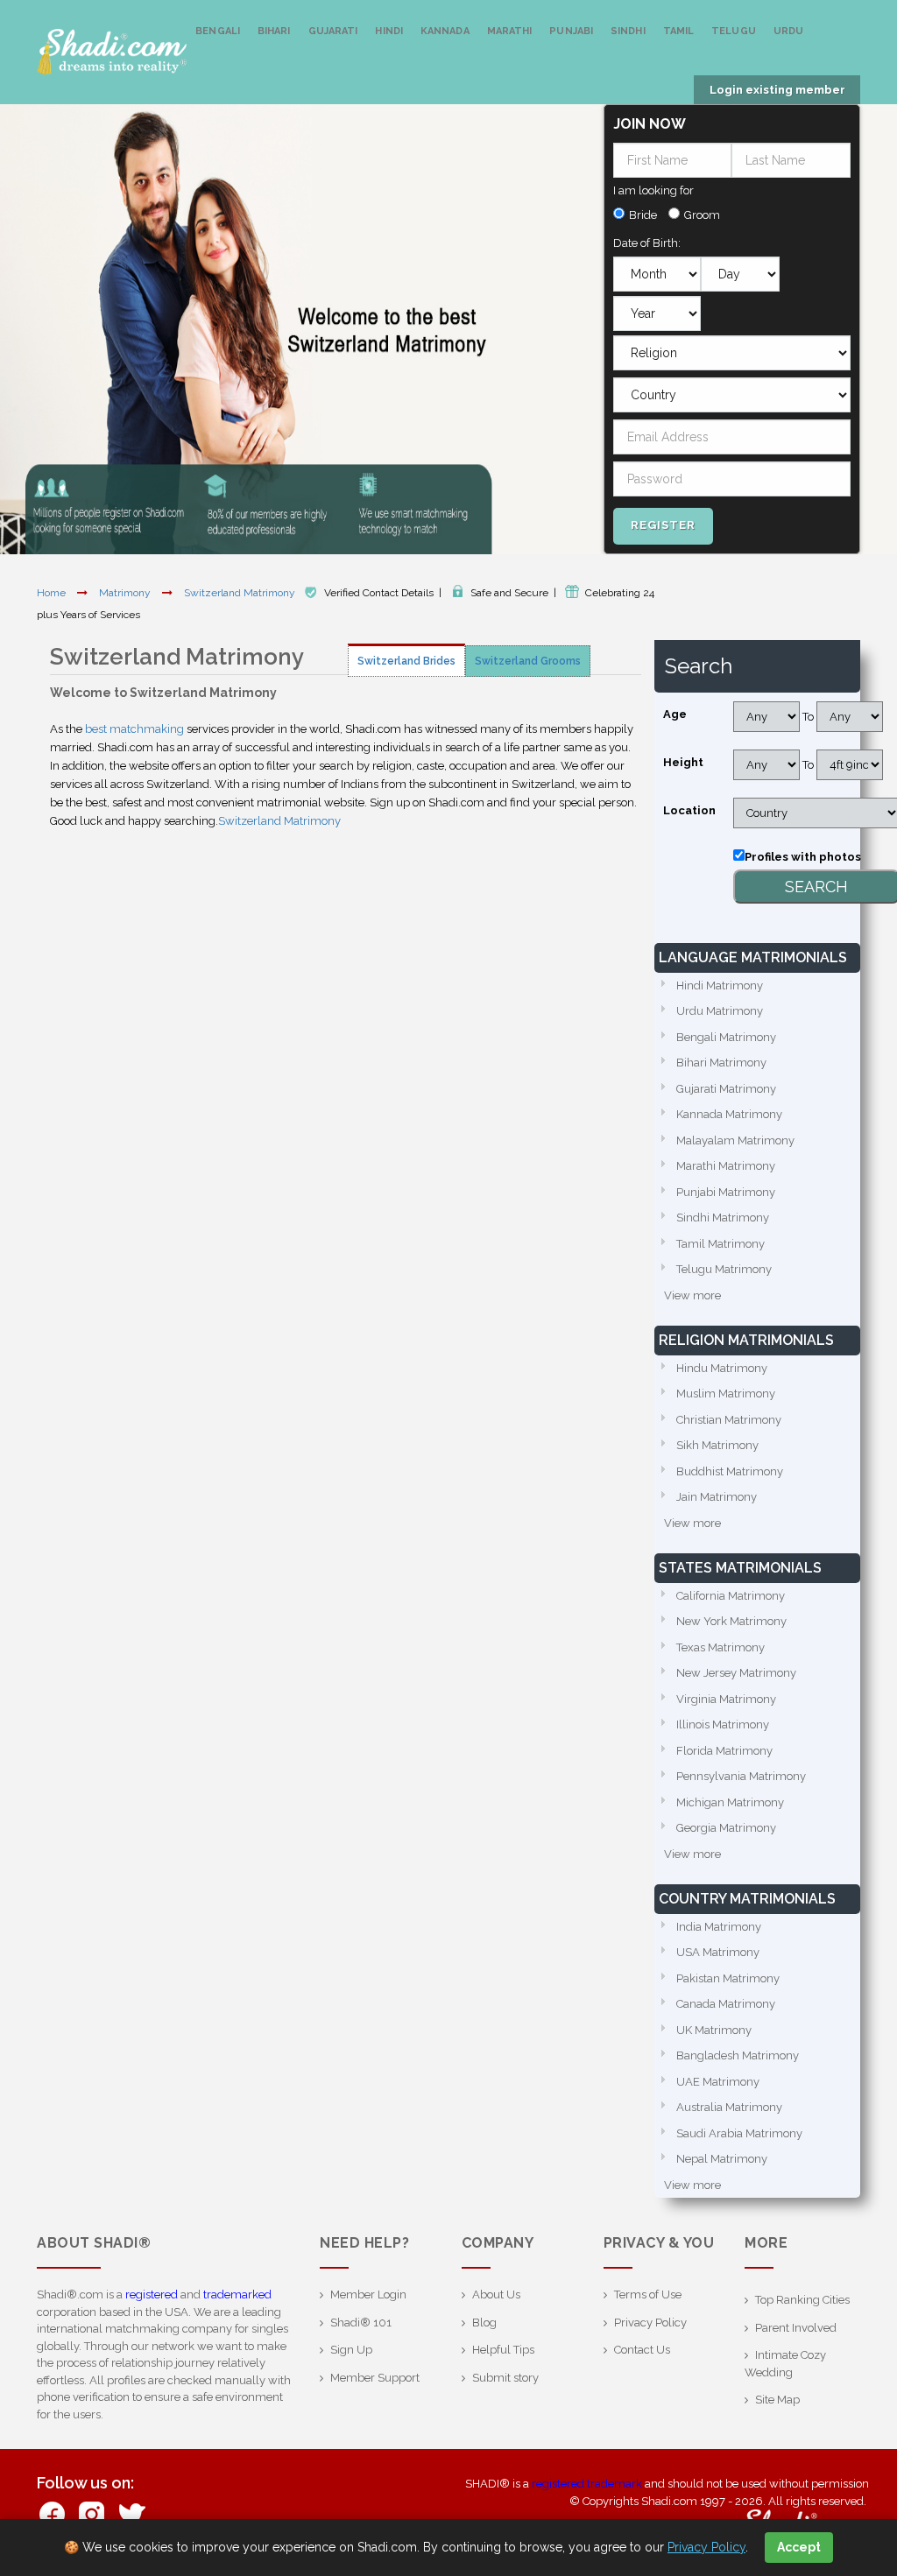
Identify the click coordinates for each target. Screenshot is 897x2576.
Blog (484, 2323)
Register (663, 525)
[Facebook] (52, 2513)
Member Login (368, 2294)
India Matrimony (719, 1927)
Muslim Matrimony (726, 1394)
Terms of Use (648, 2294)
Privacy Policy (650, 2323)
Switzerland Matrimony (241, 593)
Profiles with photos (803, 857)
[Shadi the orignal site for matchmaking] (112, 52)
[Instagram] (92, 2513)
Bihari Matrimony (721, 1063)
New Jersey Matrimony (736, 1673)
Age (675, 714)
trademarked (237, 2294)
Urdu (788, 31)
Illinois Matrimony (723, 1724)
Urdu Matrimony (720, 1011)
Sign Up (351, 2350)
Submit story (505, 2378)
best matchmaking (134, 729)
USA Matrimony (718, 1952)
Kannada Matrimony (729, 1114)
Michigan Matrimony (730, 1802)
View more (692, 1295)
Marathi (510, 31)
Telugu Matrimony (724, 1269)
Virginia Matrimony (726, 1699)
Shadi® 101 (361, 2323)
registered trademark (587, 2484)
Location (689, 810)
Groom (702, 215)
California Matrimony (731, 1596)
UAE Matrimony (718, 2082)
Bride (643, 215)
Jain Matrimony (717, 1497)
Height (683, 762)
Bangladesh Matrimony (738, 2055)
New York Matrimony (731, 1621)
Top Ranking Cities (802, 2300)
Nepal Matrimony (722, 2159)
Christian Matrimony (729, 1420)
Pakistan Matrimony (728, 1978)
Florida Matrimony (724, 1751)
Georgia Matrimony (726, 1828)
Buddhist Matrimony (730, 1471)
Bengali (218, 31)
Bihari (274, 31)
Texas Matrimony (720, 1647)
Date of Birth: (647, 243)
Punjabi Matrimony (726, 1192)
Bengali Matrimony (726, 1037)
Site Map (777, 2400)
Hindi (389, 31)
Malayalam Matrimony (735, 1140)
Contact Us (642, 2350)
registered (152, 2294)
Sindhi (628, 31)
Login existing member (777, 90)
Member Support (375, 2378)
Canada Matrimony (726, 2004)
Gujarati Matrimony (726, 1089)
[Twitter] (131, 2513)
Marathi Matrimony (726, 1166)
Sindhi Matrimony (723, 1218)
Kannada (445, 31)
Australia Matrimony (729, 2107)
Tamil (679, 31)
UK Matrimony (714, 2030)
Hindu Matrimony (722, 1368)
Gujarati (333, 31)
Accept (799, 2547)
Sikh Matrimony (717, 1445)
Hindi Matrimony (720, 985)
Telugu (734, 31)
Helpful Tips (503, 2350)
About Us (496, 2294)
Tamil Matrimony (720, 1244)
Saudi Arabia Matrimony (739, 2133)
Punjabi (571, 31)
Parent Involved (796, 2328)
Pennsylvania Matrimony (741, 1776)
